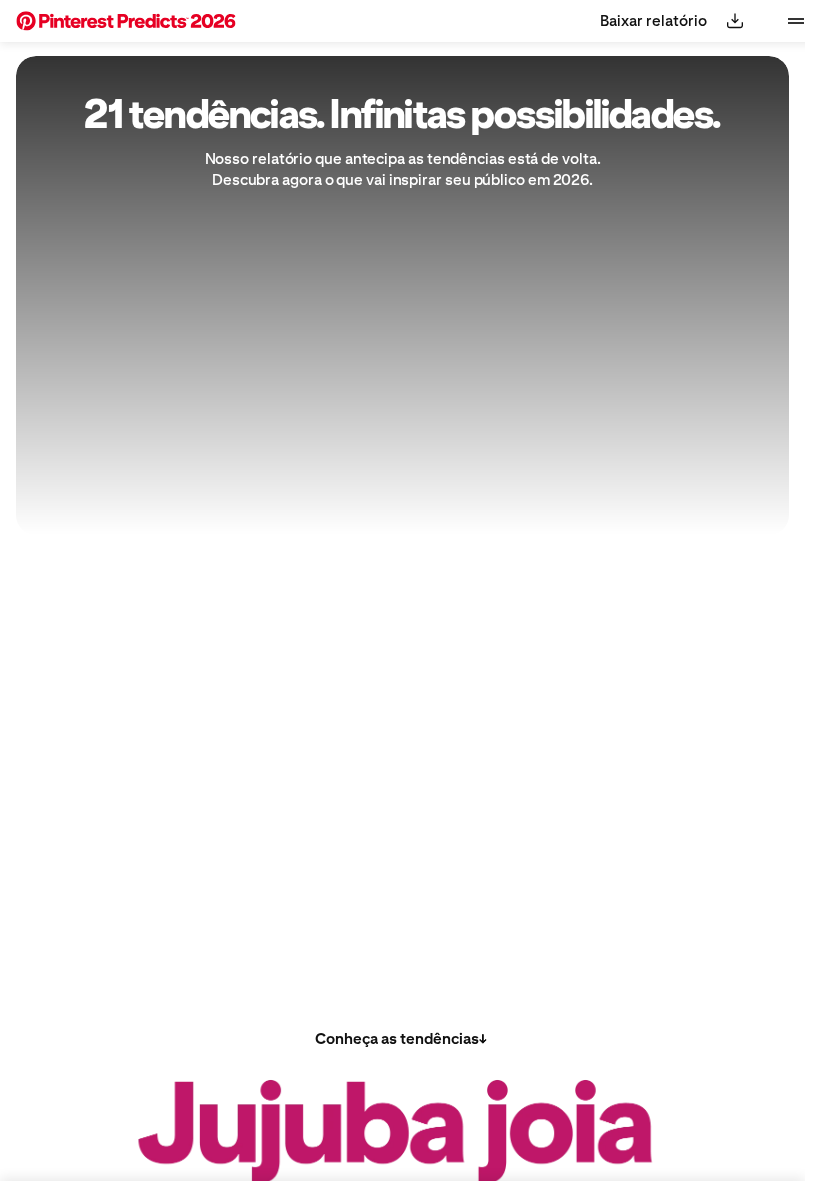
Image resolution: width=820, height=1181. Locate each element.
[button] (126, 21)
